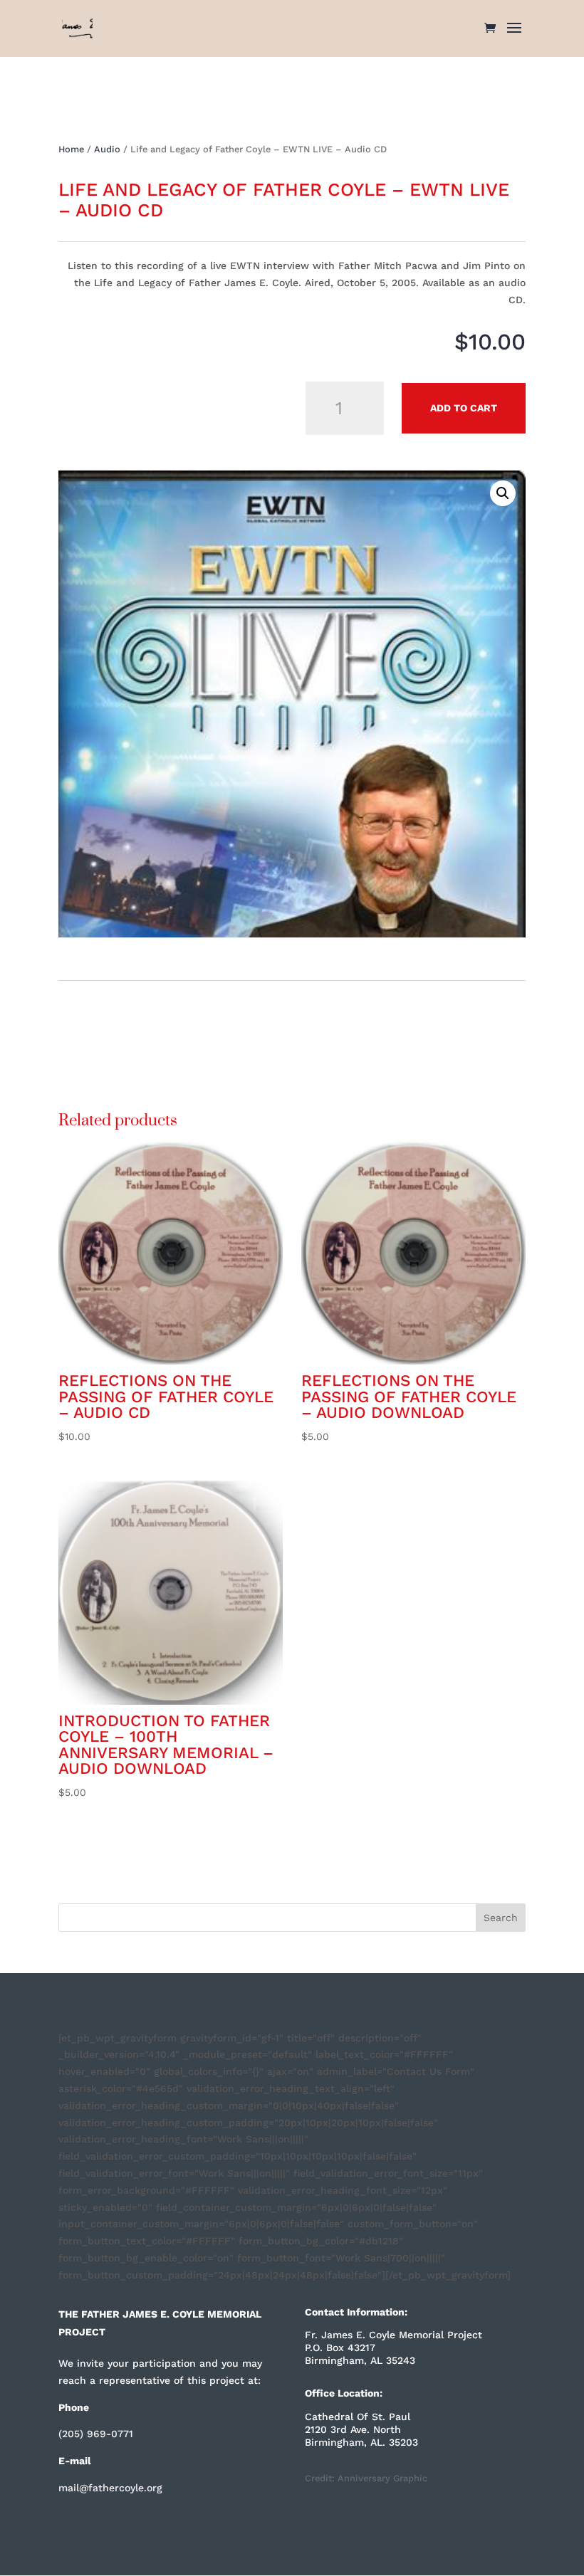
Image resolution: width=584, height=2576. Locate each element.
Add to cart (464, 408)
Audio (107, 149)
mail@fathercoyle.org (110, 2488)
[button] (503, 493)
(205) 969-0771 (96, 2434)
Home (71, 149)
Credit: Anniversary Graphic (366, 2478)
